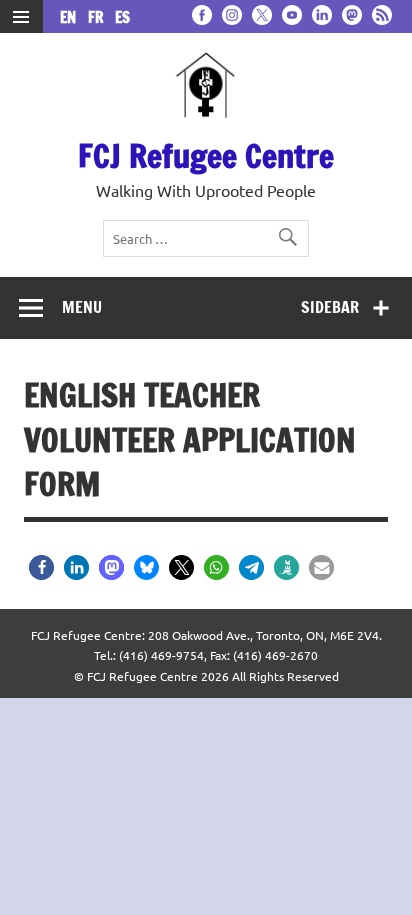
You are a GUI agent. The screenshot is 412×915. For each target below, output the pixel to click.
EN (72, 17)
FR (99, 17)
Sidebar (330, 307)
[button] (41, 567)
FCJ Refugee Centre (206, 156)
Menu (82, 307)
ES (122, 17)
